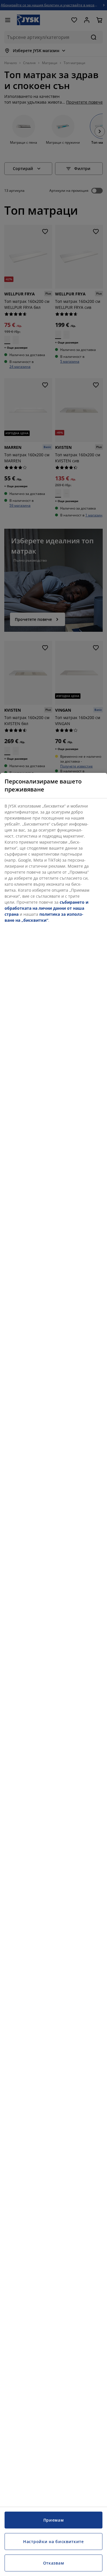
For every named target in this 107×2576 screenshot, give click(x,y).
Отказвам (54, 2563)
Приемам (54, 2520)
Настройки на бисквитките (53, 2542)
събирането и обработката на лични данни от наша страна (47, 908)
